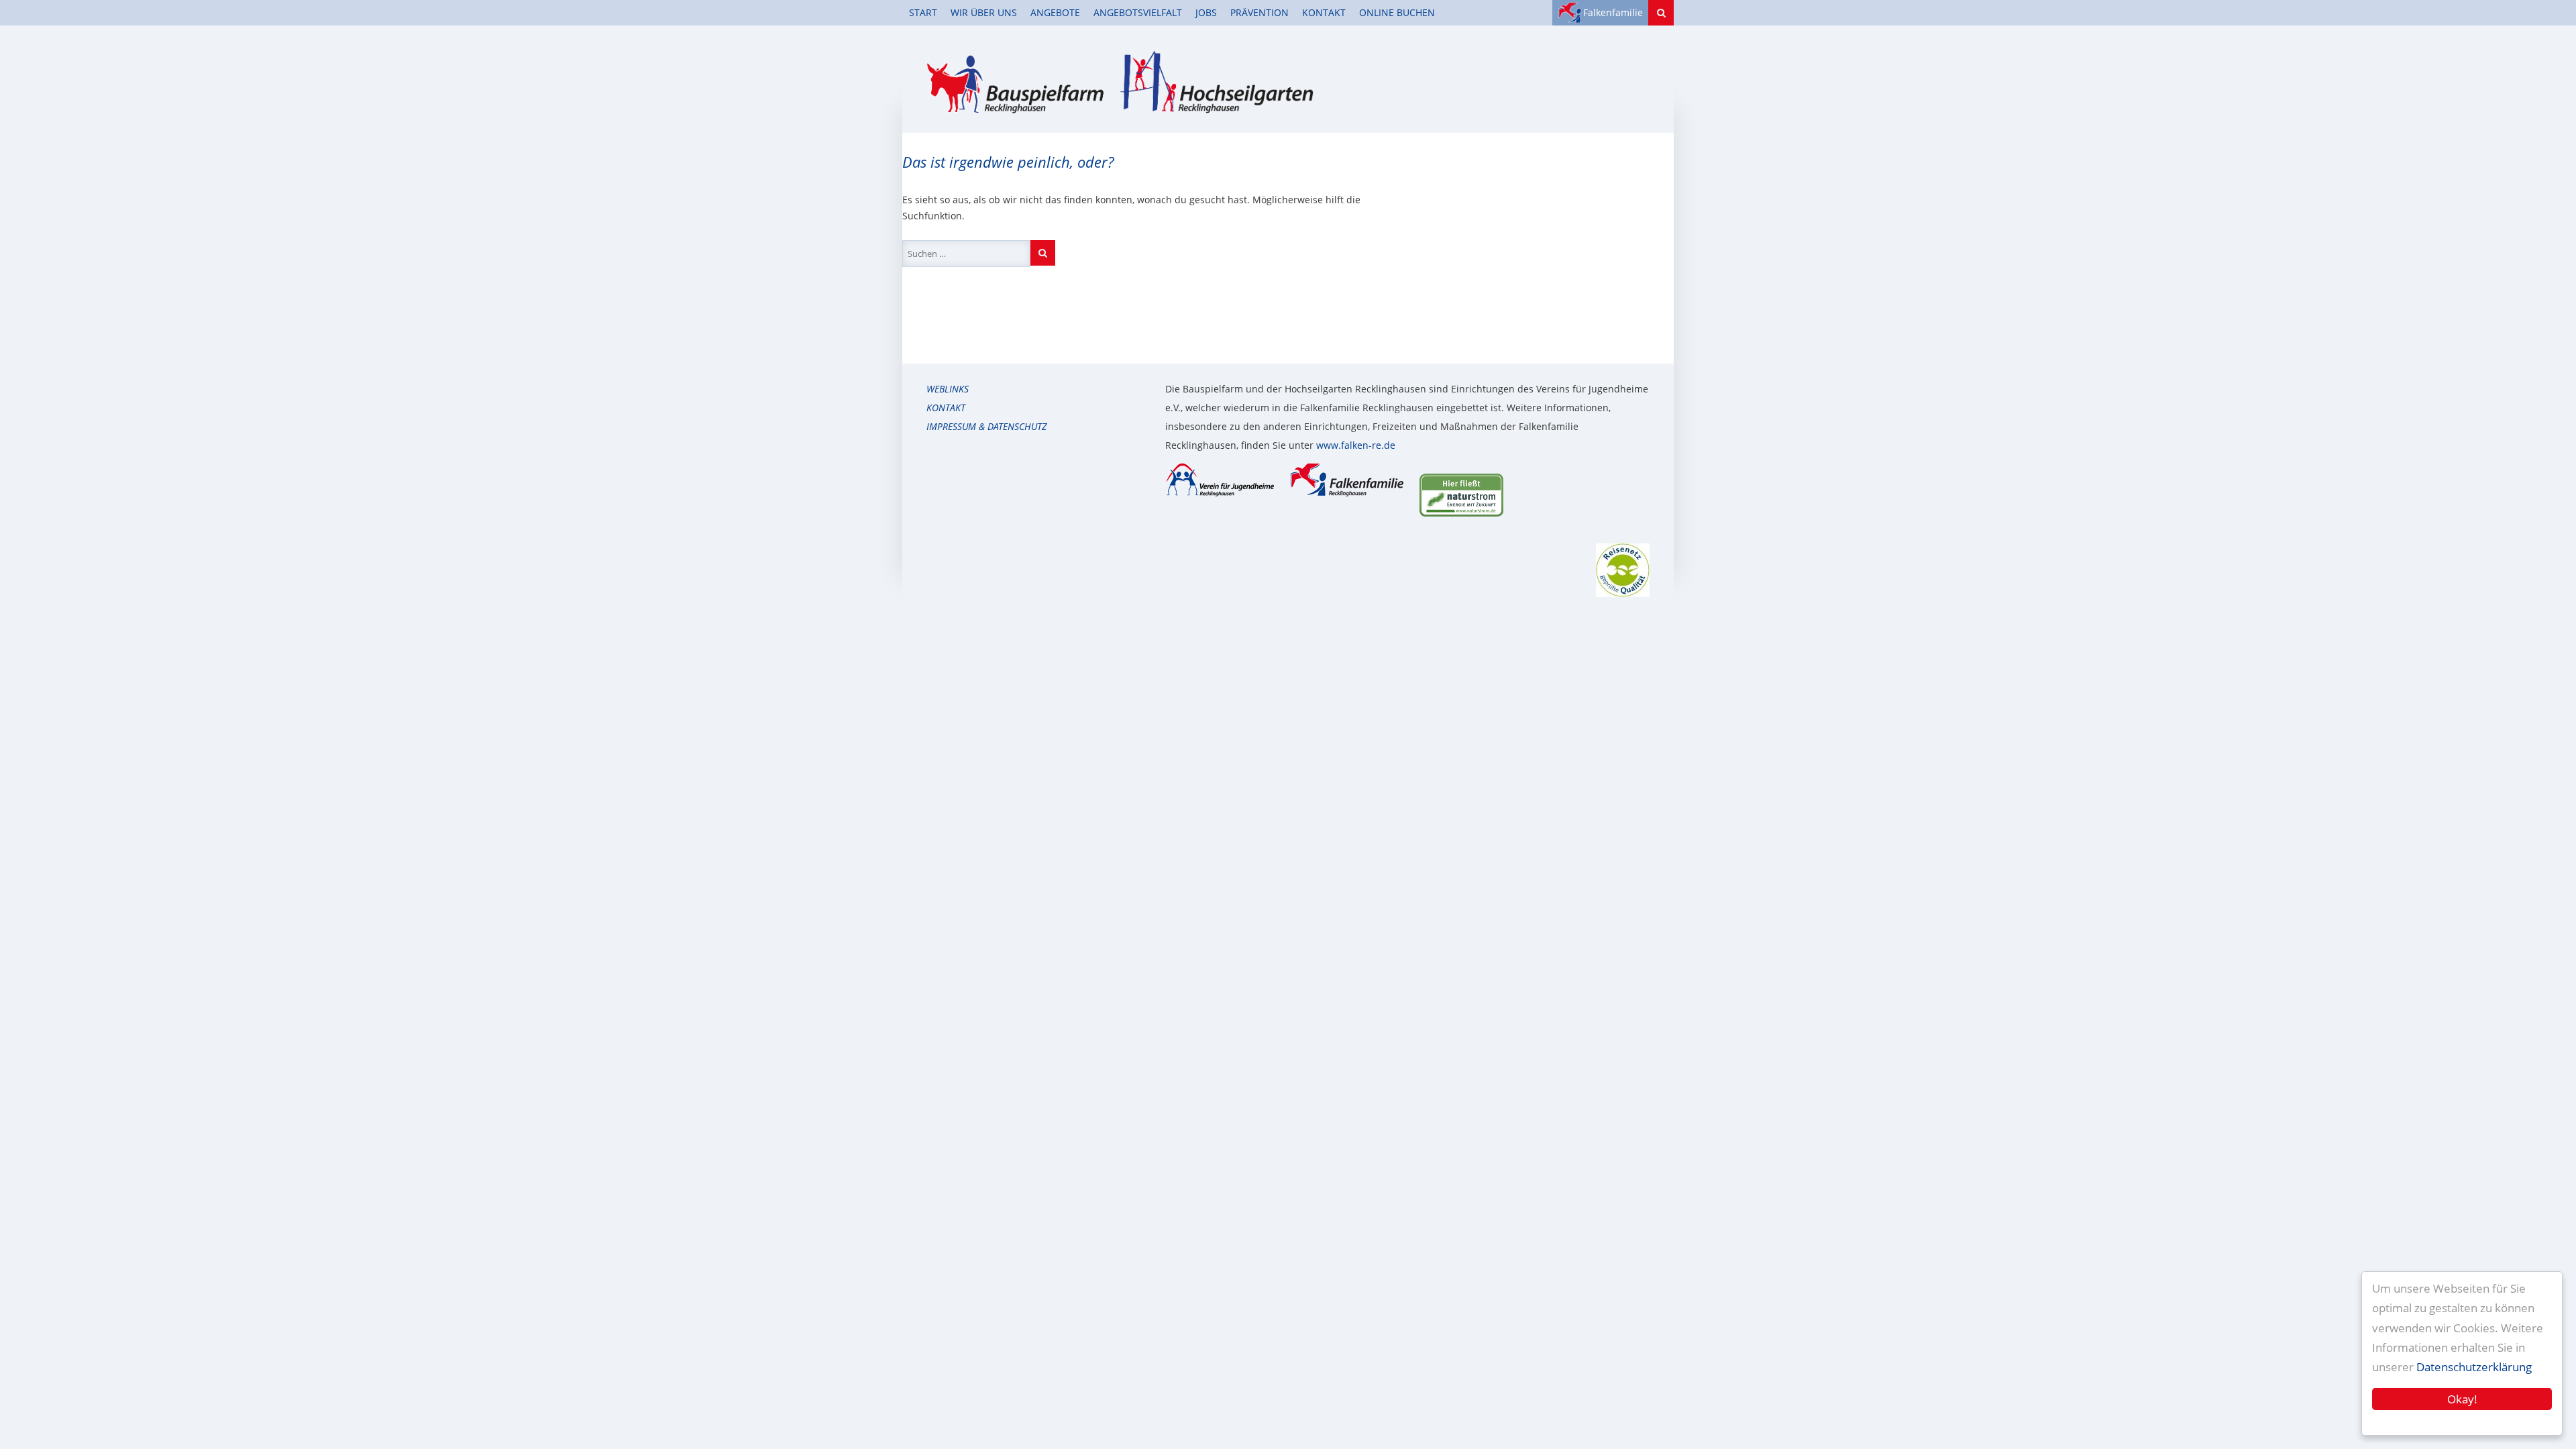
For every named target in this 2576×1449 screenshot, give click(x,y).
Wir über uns (984, 12)
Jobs (1206, 12)
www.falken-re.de (1356, 445)
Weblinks (948, 389)
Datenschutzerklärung (2474, 1367)
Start (923, 12)
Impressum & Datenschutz (986, 426)
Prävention (1259, 12)
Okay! (2462, 1399)
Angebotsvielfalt (1138, 12)
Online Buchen (1397, 12)
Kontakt (1324, 12)
